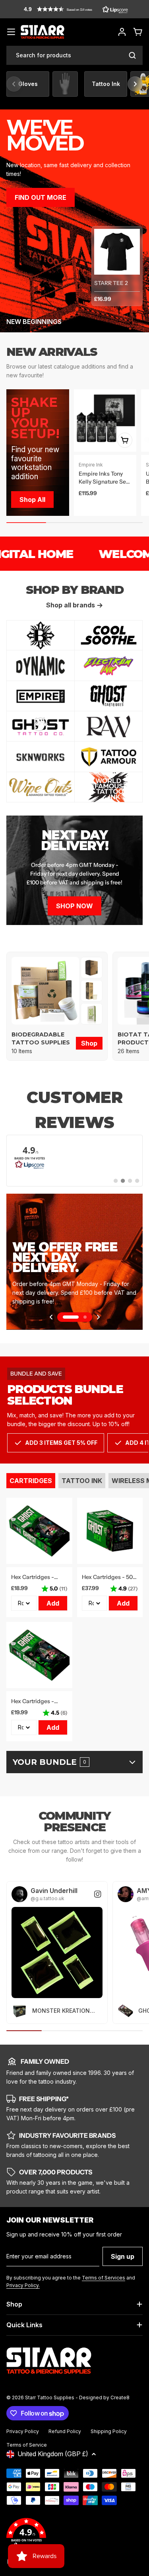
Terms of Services (104, 2278)
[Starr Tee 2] (117, 252)
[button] (76, 9)
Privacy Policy (23, 2431)
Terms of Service (27, 2445)
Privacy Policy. (23, 2285)
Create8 (120, 2397)
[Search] (132, 55)
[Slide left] (14, 84)
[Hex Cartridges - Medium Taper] (39, 1655)
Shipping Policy (109, 2431)
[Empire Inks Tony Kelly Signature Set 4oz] (105, 421)
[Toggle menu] (11, 32)
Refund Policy (65, 2431)
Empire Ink (91, 465)
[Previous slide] (51, 1317)
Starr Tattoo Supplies (50, 2397)
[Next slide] (98, 1317)
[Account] (122, 32)
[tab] (31, 1481)
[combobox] (74, 55)
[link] (92, 968)
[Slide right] (135, 84)
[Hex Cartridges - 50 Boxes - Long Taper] (110, 1531)
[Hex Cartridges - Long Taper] (39, 1531)
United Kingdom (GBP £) (53, 2454)
